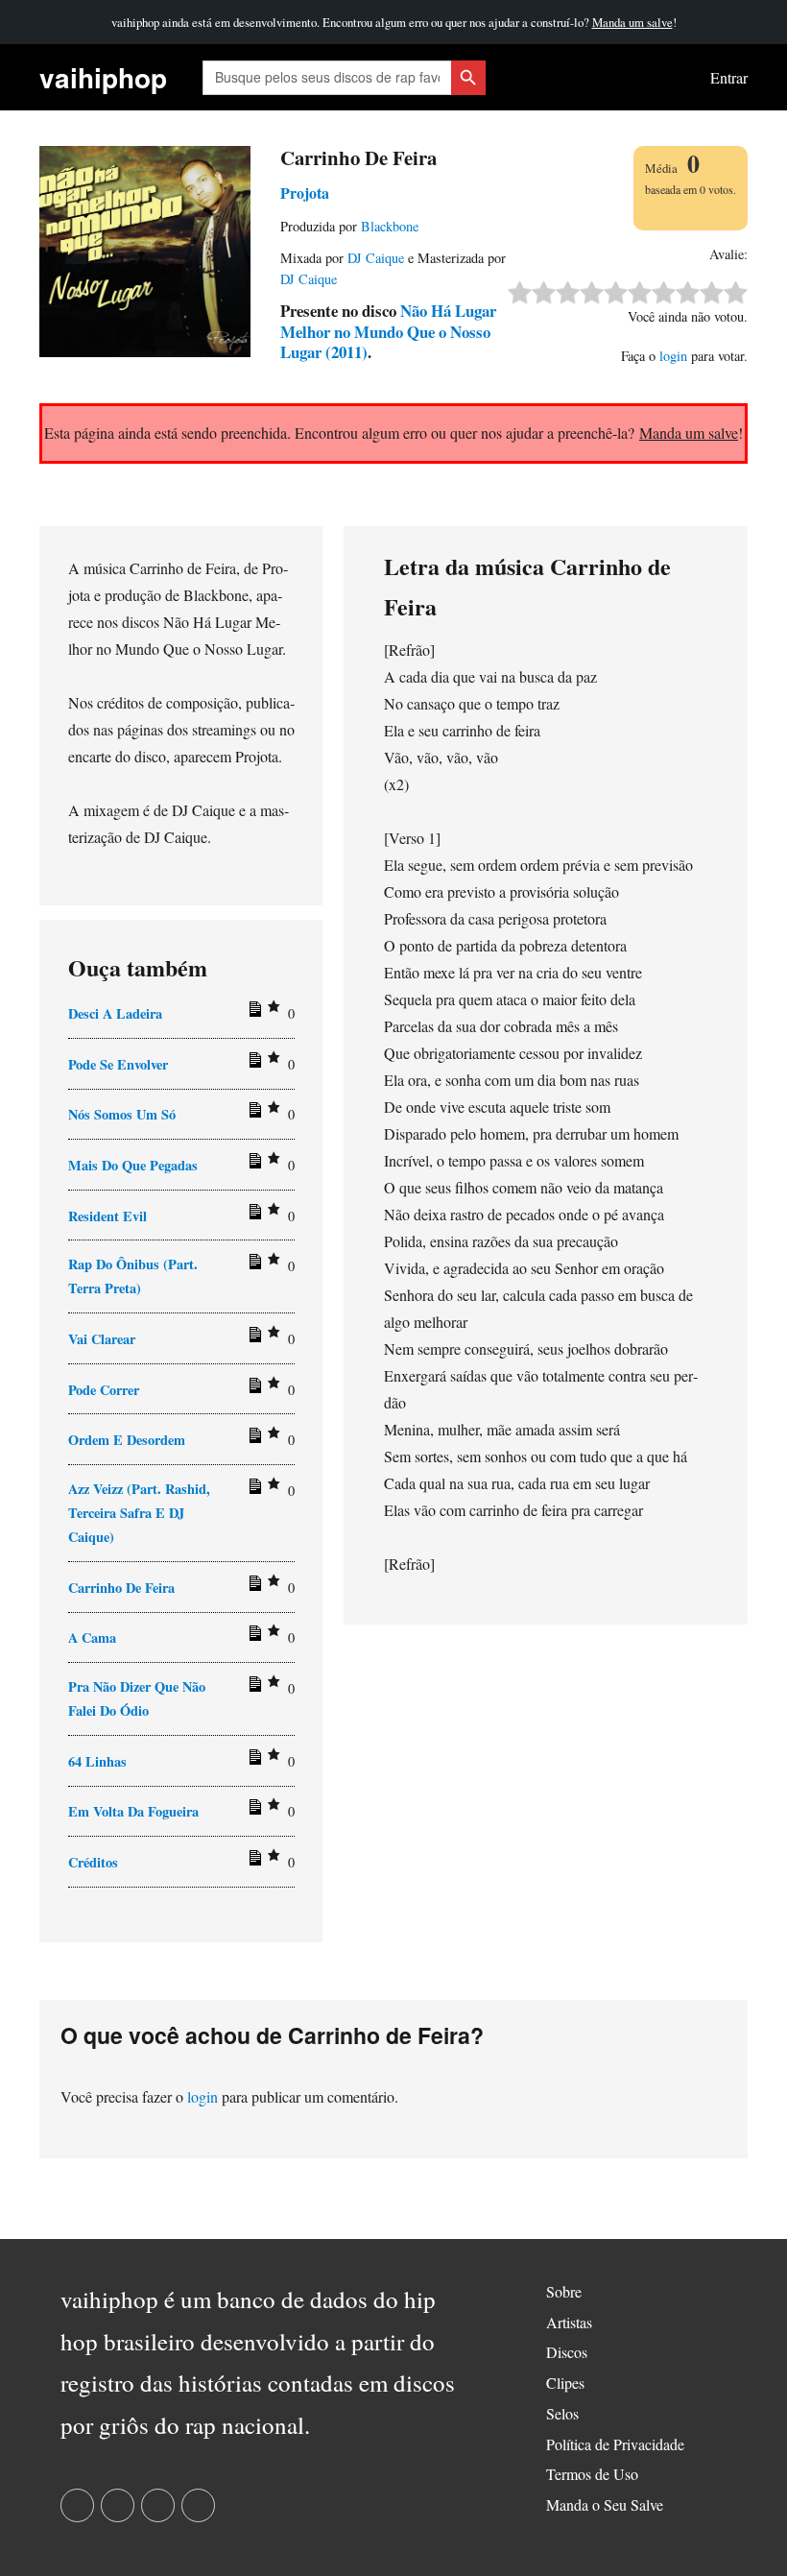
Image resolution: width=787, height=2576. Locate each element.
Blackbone (390, 226)
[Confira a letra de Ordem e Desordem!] (252, 1439)
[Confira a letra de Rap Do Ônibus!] (252, 1265)
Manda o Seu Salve (605, 2504)
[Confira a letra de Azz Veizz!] (252, 1490)
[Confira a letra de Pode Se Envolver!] (252, 1064)
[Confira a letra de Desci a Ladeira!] (252, 1013)
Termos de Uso (592, 2474)
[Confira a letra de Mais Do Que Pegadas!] (252, 1165)
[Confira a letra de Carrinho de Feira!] (252, 1587)
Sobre (564, 2291)
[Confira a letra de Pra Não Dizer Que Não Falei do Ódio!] (252, 1688)
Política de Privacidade (615, 2444)
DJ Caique (376, 258)
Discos (567, 2352)
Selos (562, 2413)
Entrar (729, 77)
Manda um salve (632, 22)
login (673, 356)
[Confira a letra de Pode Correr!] (252, 1389)
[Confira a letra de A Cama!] (252, 1637)
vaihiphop (103, 77)
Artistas (569, 2322)
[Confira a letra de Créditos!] (252, 1862)
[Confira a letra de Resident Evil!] (252, 1216)
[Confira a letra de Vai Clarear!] (252, 1338)
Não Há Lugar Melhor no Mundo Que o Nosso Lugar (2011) (388, 331)
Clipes (565, 2383)
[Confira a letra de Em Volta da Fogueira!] (252, 1811)
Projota (305, 193)
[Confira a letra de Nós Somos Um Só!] (252, 1114)
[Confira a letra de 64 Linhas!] (252, 1761)
